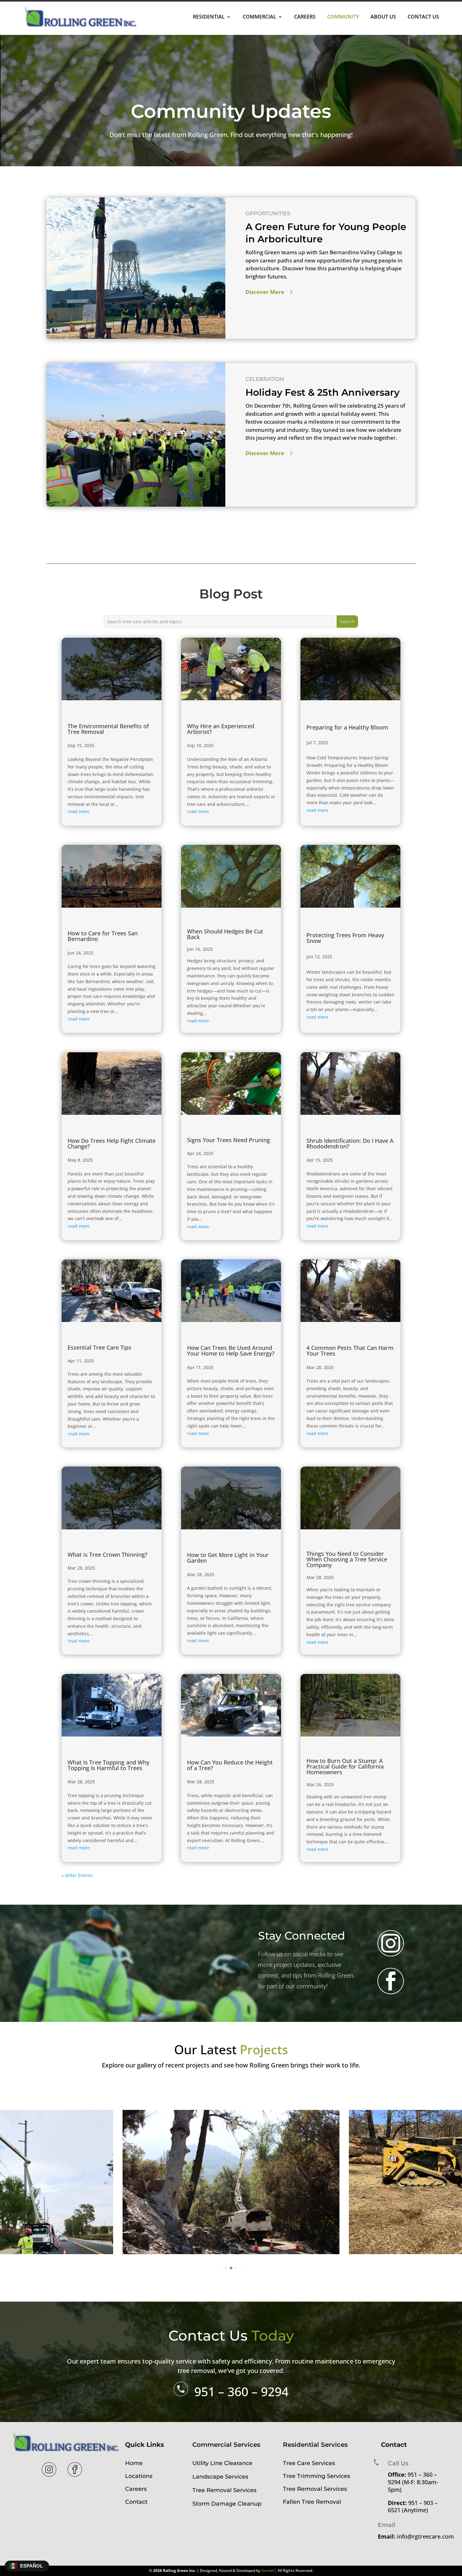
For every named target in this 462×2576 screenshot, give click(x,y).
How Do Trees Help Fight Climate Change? (112, 1143)
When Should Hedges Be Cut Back (225, 934)
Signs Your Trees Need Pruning (228, 1140)
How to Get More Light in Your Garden (228, 1558)
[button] (221, 2268)
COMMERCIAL (259, 17)
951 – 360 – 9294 (241, 2391)
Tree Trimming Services (316, 2476)
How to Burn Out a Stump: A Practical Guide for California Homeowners (345, 1766)
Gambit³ (268, 2570)
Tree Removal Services (224, 2490)
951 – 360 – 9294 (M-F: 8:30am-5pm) (413, 2482)
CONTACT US (423, 17)
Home (134, 2463)
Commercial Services (226, 2445)
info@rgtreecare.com (425, 2536)
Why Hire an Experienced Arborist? (221, 729)
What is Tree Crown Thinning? (107, 1555)
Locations (139, 2476)
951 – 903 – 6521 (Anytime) (413, 2507)
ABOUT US (383, 17)
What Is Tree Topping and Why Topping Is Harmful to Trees (108, 1765)
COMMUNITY (343, 17)
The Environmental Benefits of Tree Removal (108, 729)
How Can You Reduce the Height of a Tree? (230, 1765)
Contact (136, 2502)
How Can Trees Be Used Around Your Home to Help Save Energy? (231, 1351)
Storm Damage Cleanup (227, 2504)
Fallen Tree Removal (312, 2502)
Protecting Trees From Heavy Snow (345, 938)
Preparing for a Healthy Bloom (347, 727)
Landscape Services (220, 2477)
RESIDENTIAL (209, 17)
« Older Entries (77, 1875)
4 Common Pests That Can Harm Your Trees (350, 1351)
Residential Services (315, 2445)
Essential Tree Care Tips (99, 1347)
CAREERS (305, 17)
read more (79, 811)
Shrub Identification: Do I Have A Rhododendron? (350, 1143)
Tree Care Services (309, 2463)
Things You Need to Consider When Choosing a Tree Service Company (347, 1559)
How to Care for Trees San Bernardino (103, 936)
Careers (136, 2489)
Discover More (265, 292)
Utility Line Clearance (222, 2463)
